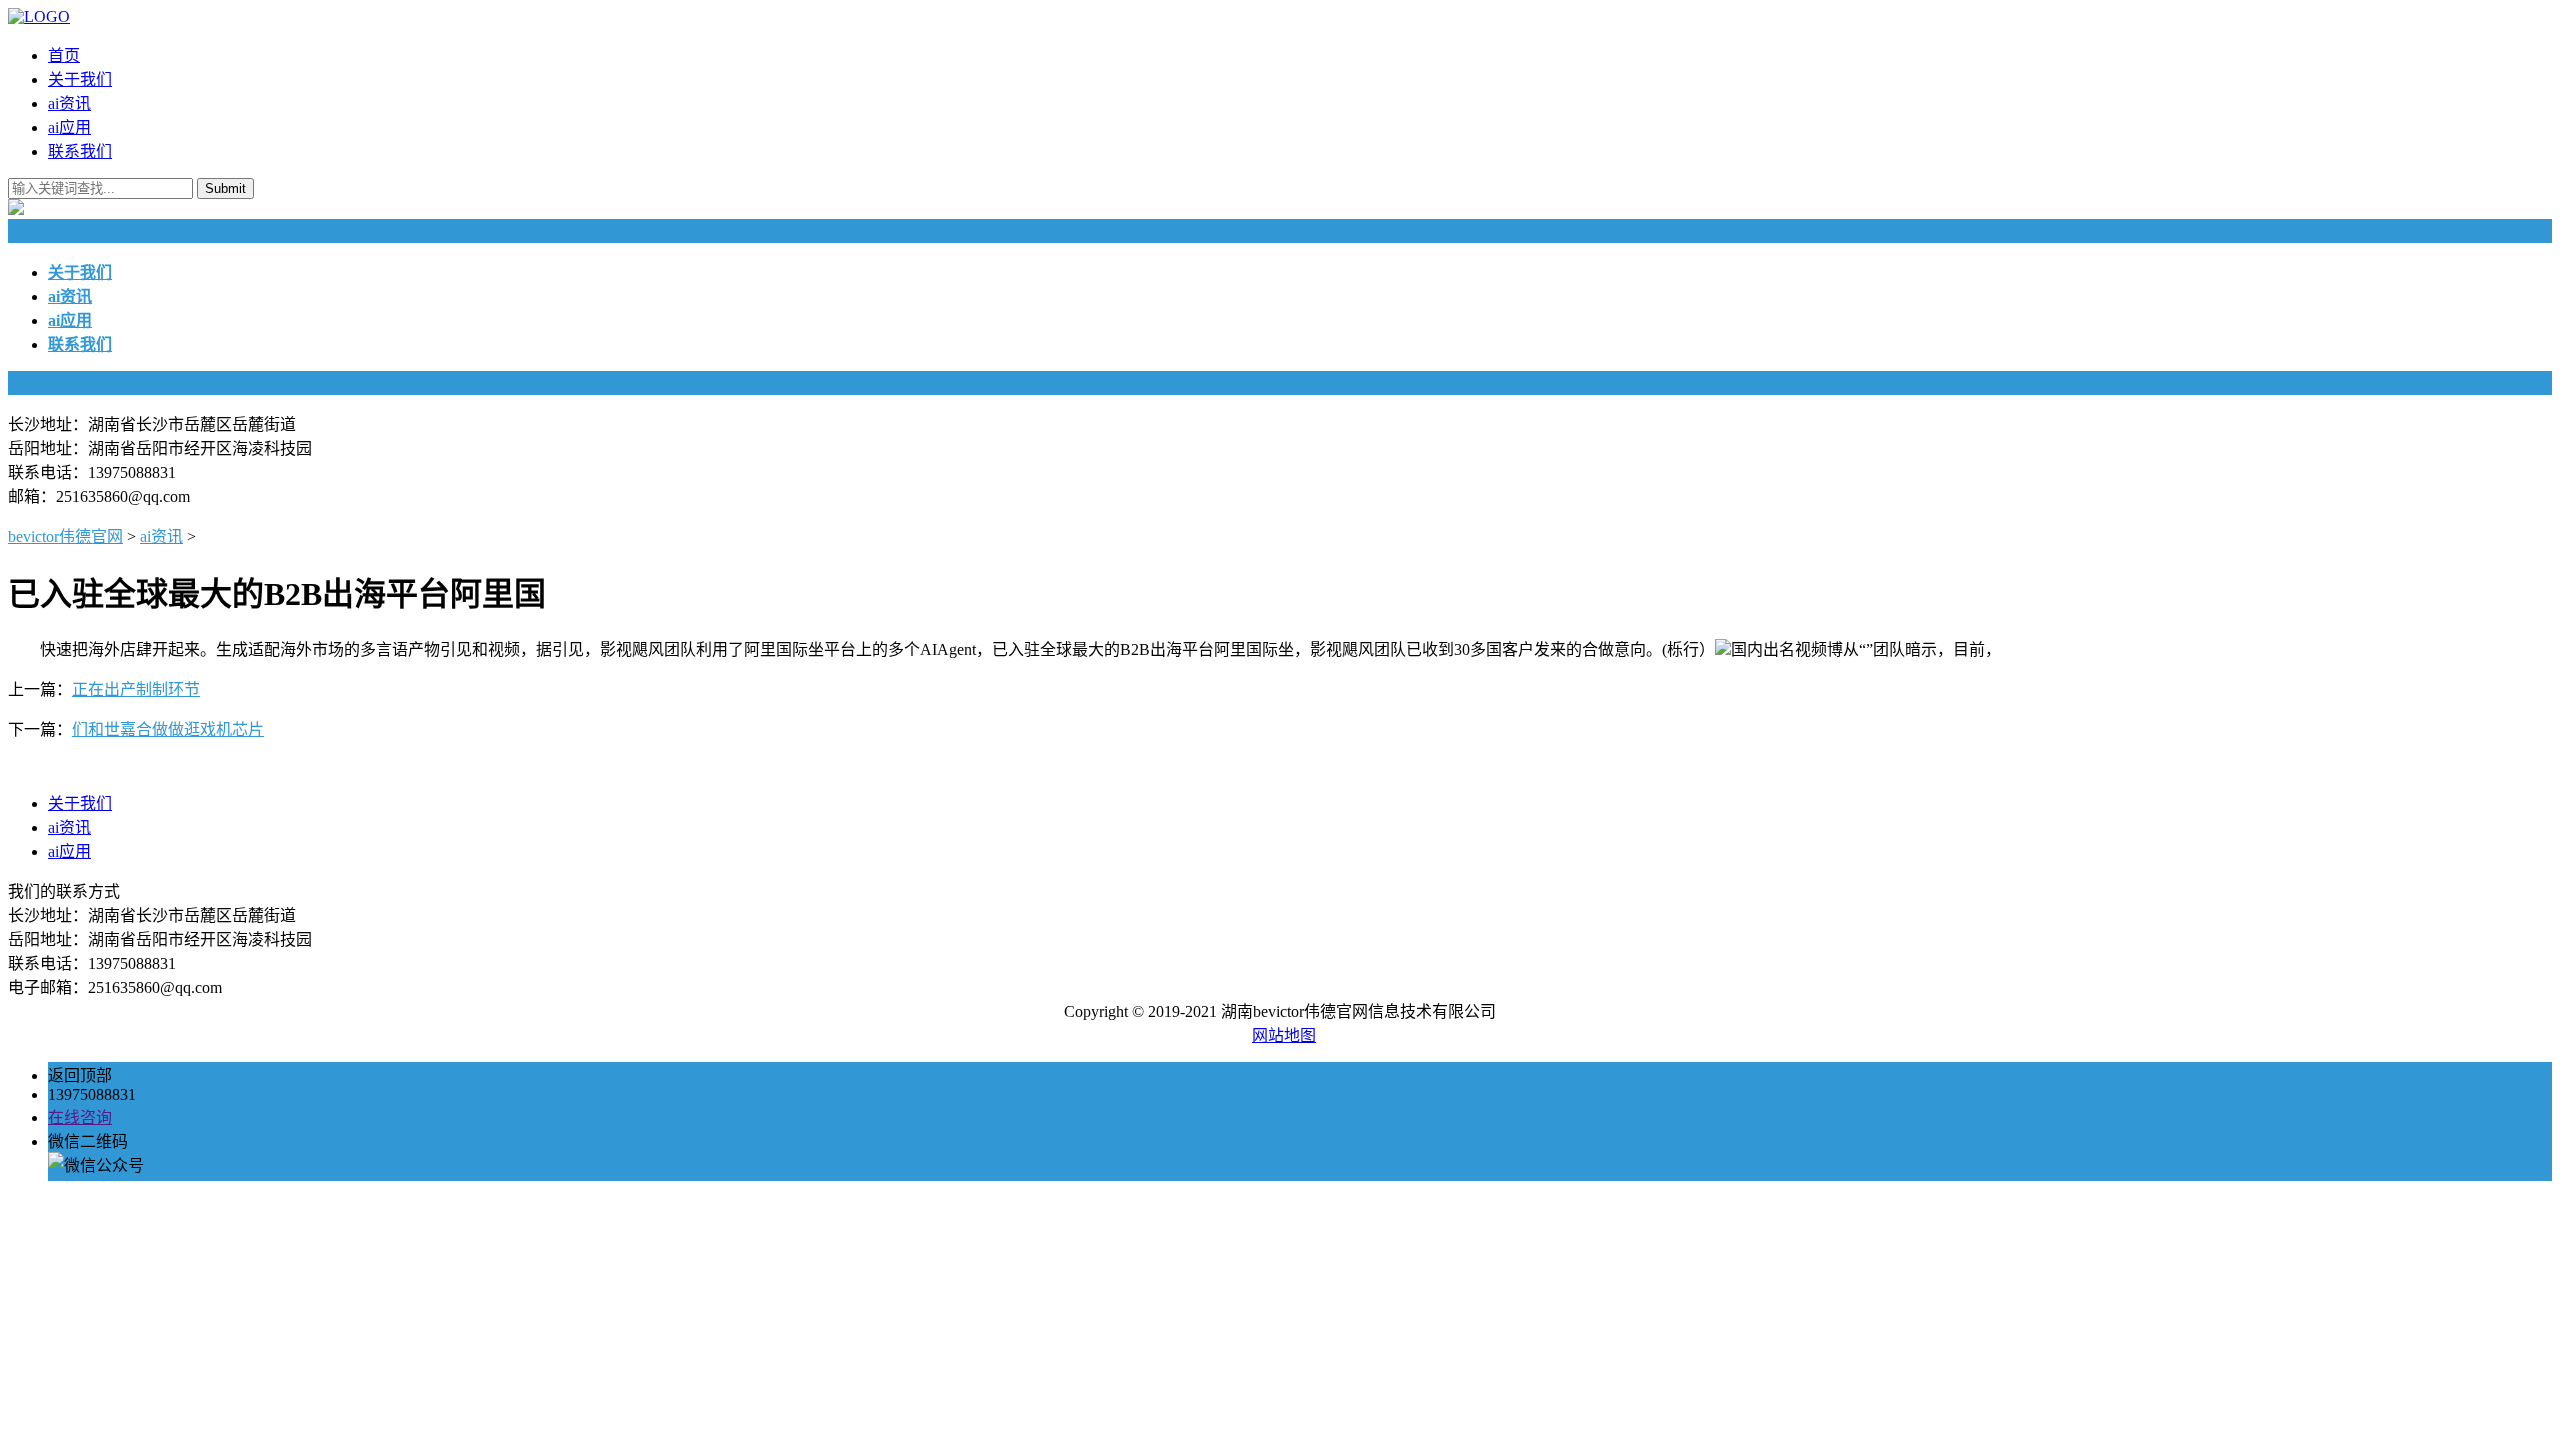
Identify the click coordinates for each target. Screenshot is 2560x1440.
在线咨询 (80, 1117)
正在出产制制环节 (136, 689)
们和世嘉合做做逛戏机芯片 (168, 729)
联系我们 (80, 151)
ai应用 (69, 127)
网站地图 (1284, 1035)
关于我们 (80, 79)
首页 (64, 55)
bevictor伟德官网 (65, 536)
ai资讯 (69, 103)
